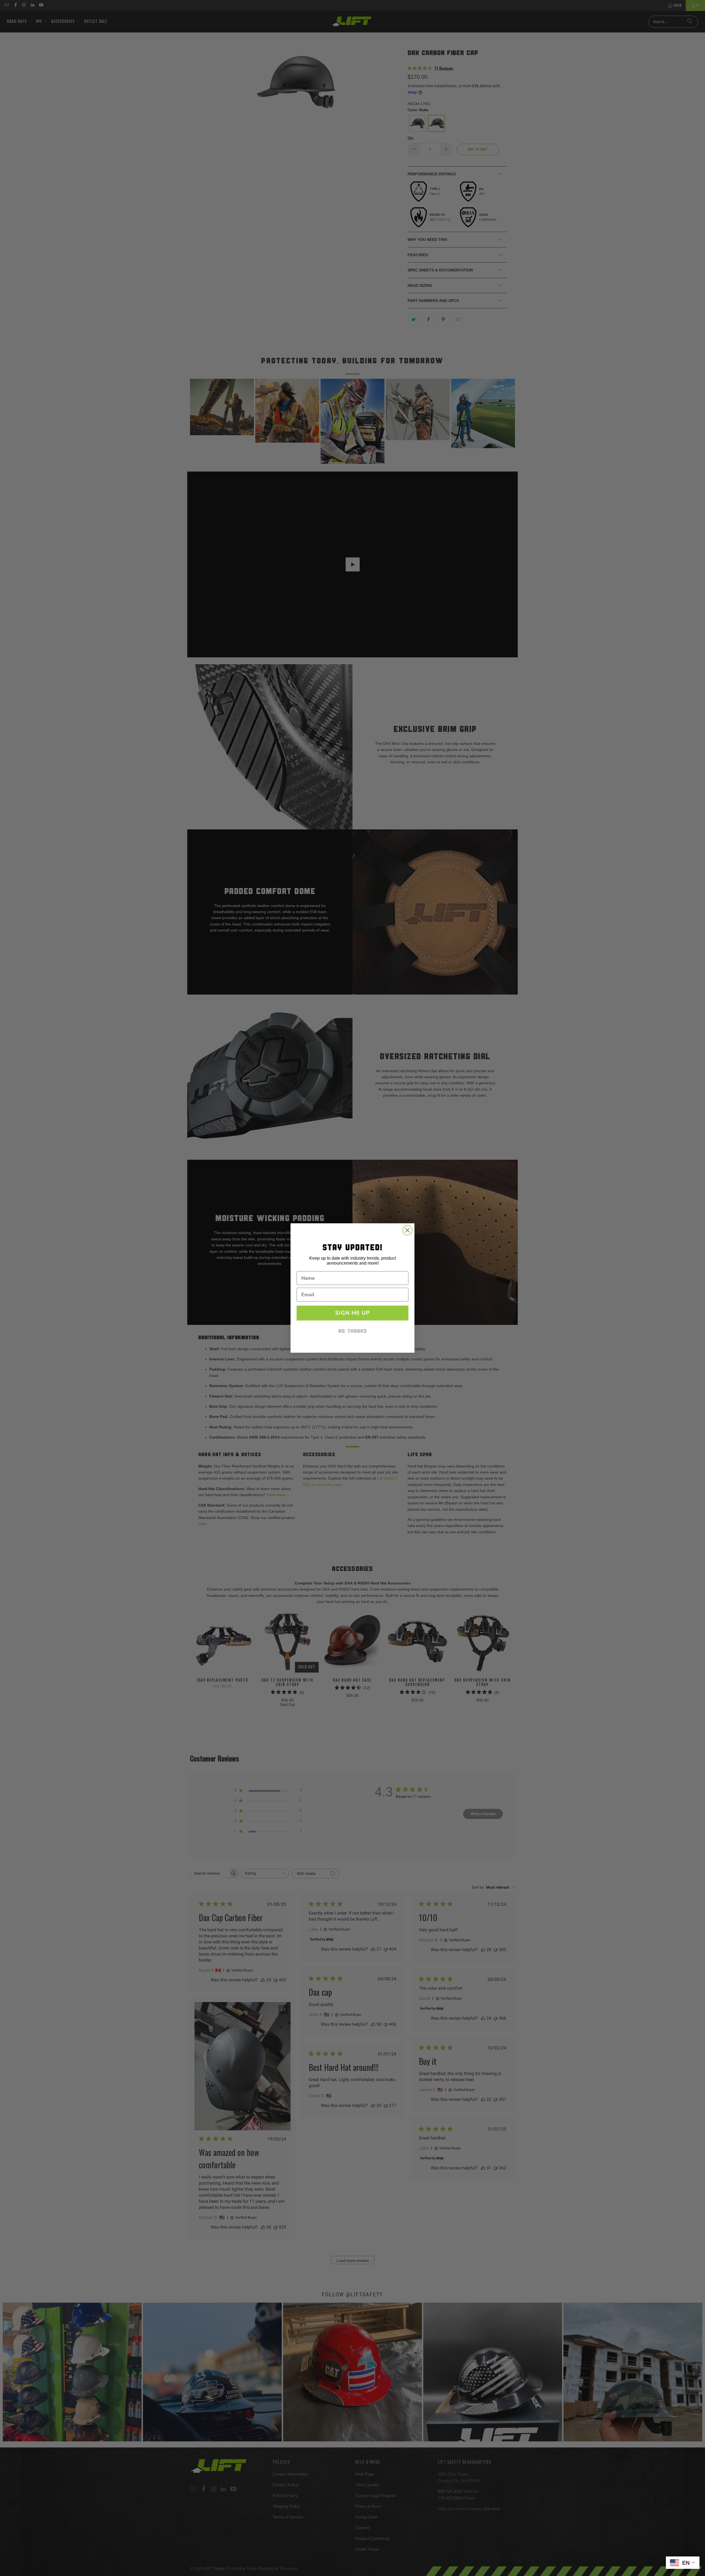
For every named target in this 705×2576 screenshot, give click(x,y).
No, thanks (352, 1332)
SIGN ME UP (352, 1313)
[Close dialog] (407, 1230)
